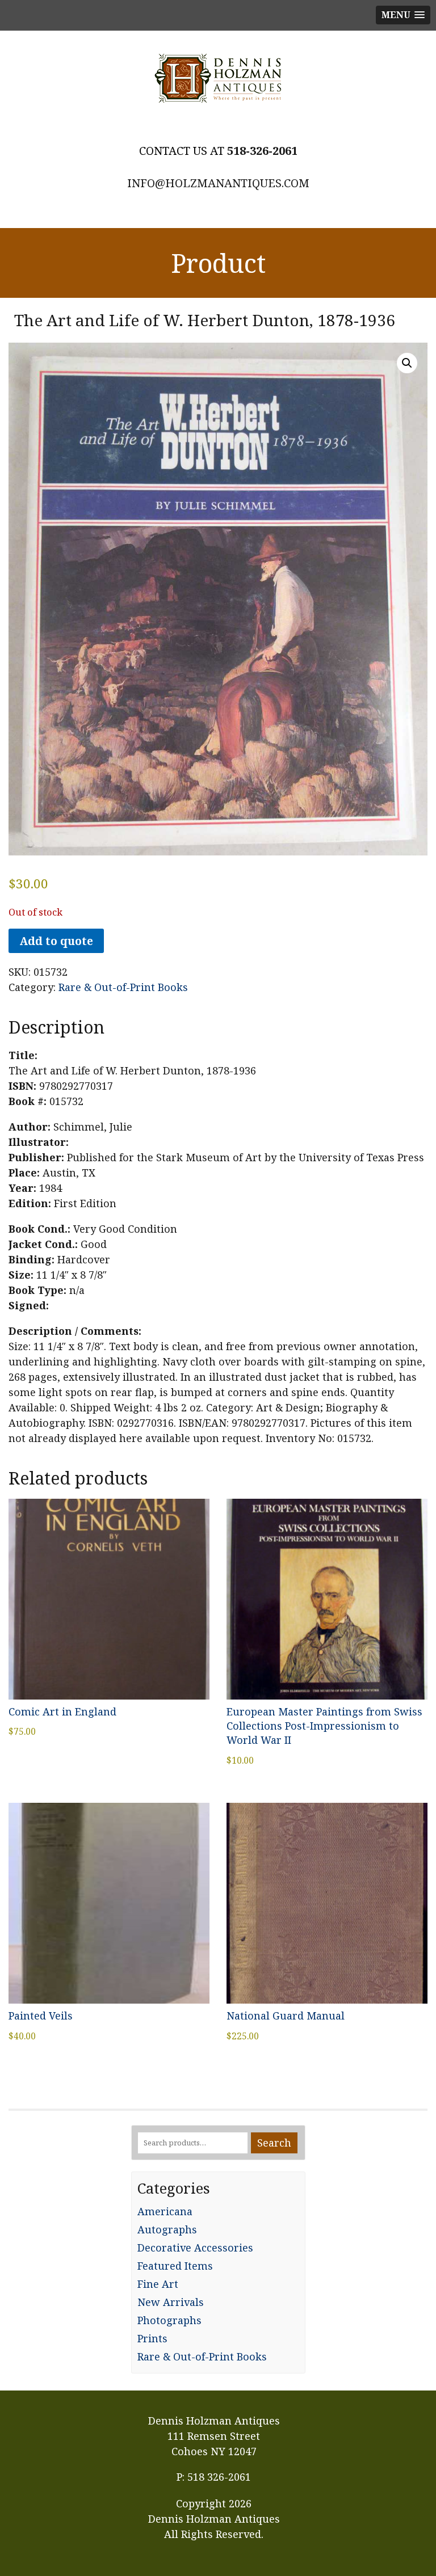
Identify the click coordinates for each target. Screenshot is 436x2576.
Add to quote (56, 941)
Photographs (169, 2320)
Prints (152, 2338)
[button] (407, 363)
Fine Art (158, 2284)
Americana (165, 2211)
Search (274, 2143)
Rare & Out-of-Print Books (123, 987)
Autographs (167, 2229)
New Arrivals (171, 2302)
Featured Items (175, 2266)
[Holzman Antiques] (218, 78)
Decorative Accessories (195, 2248)
